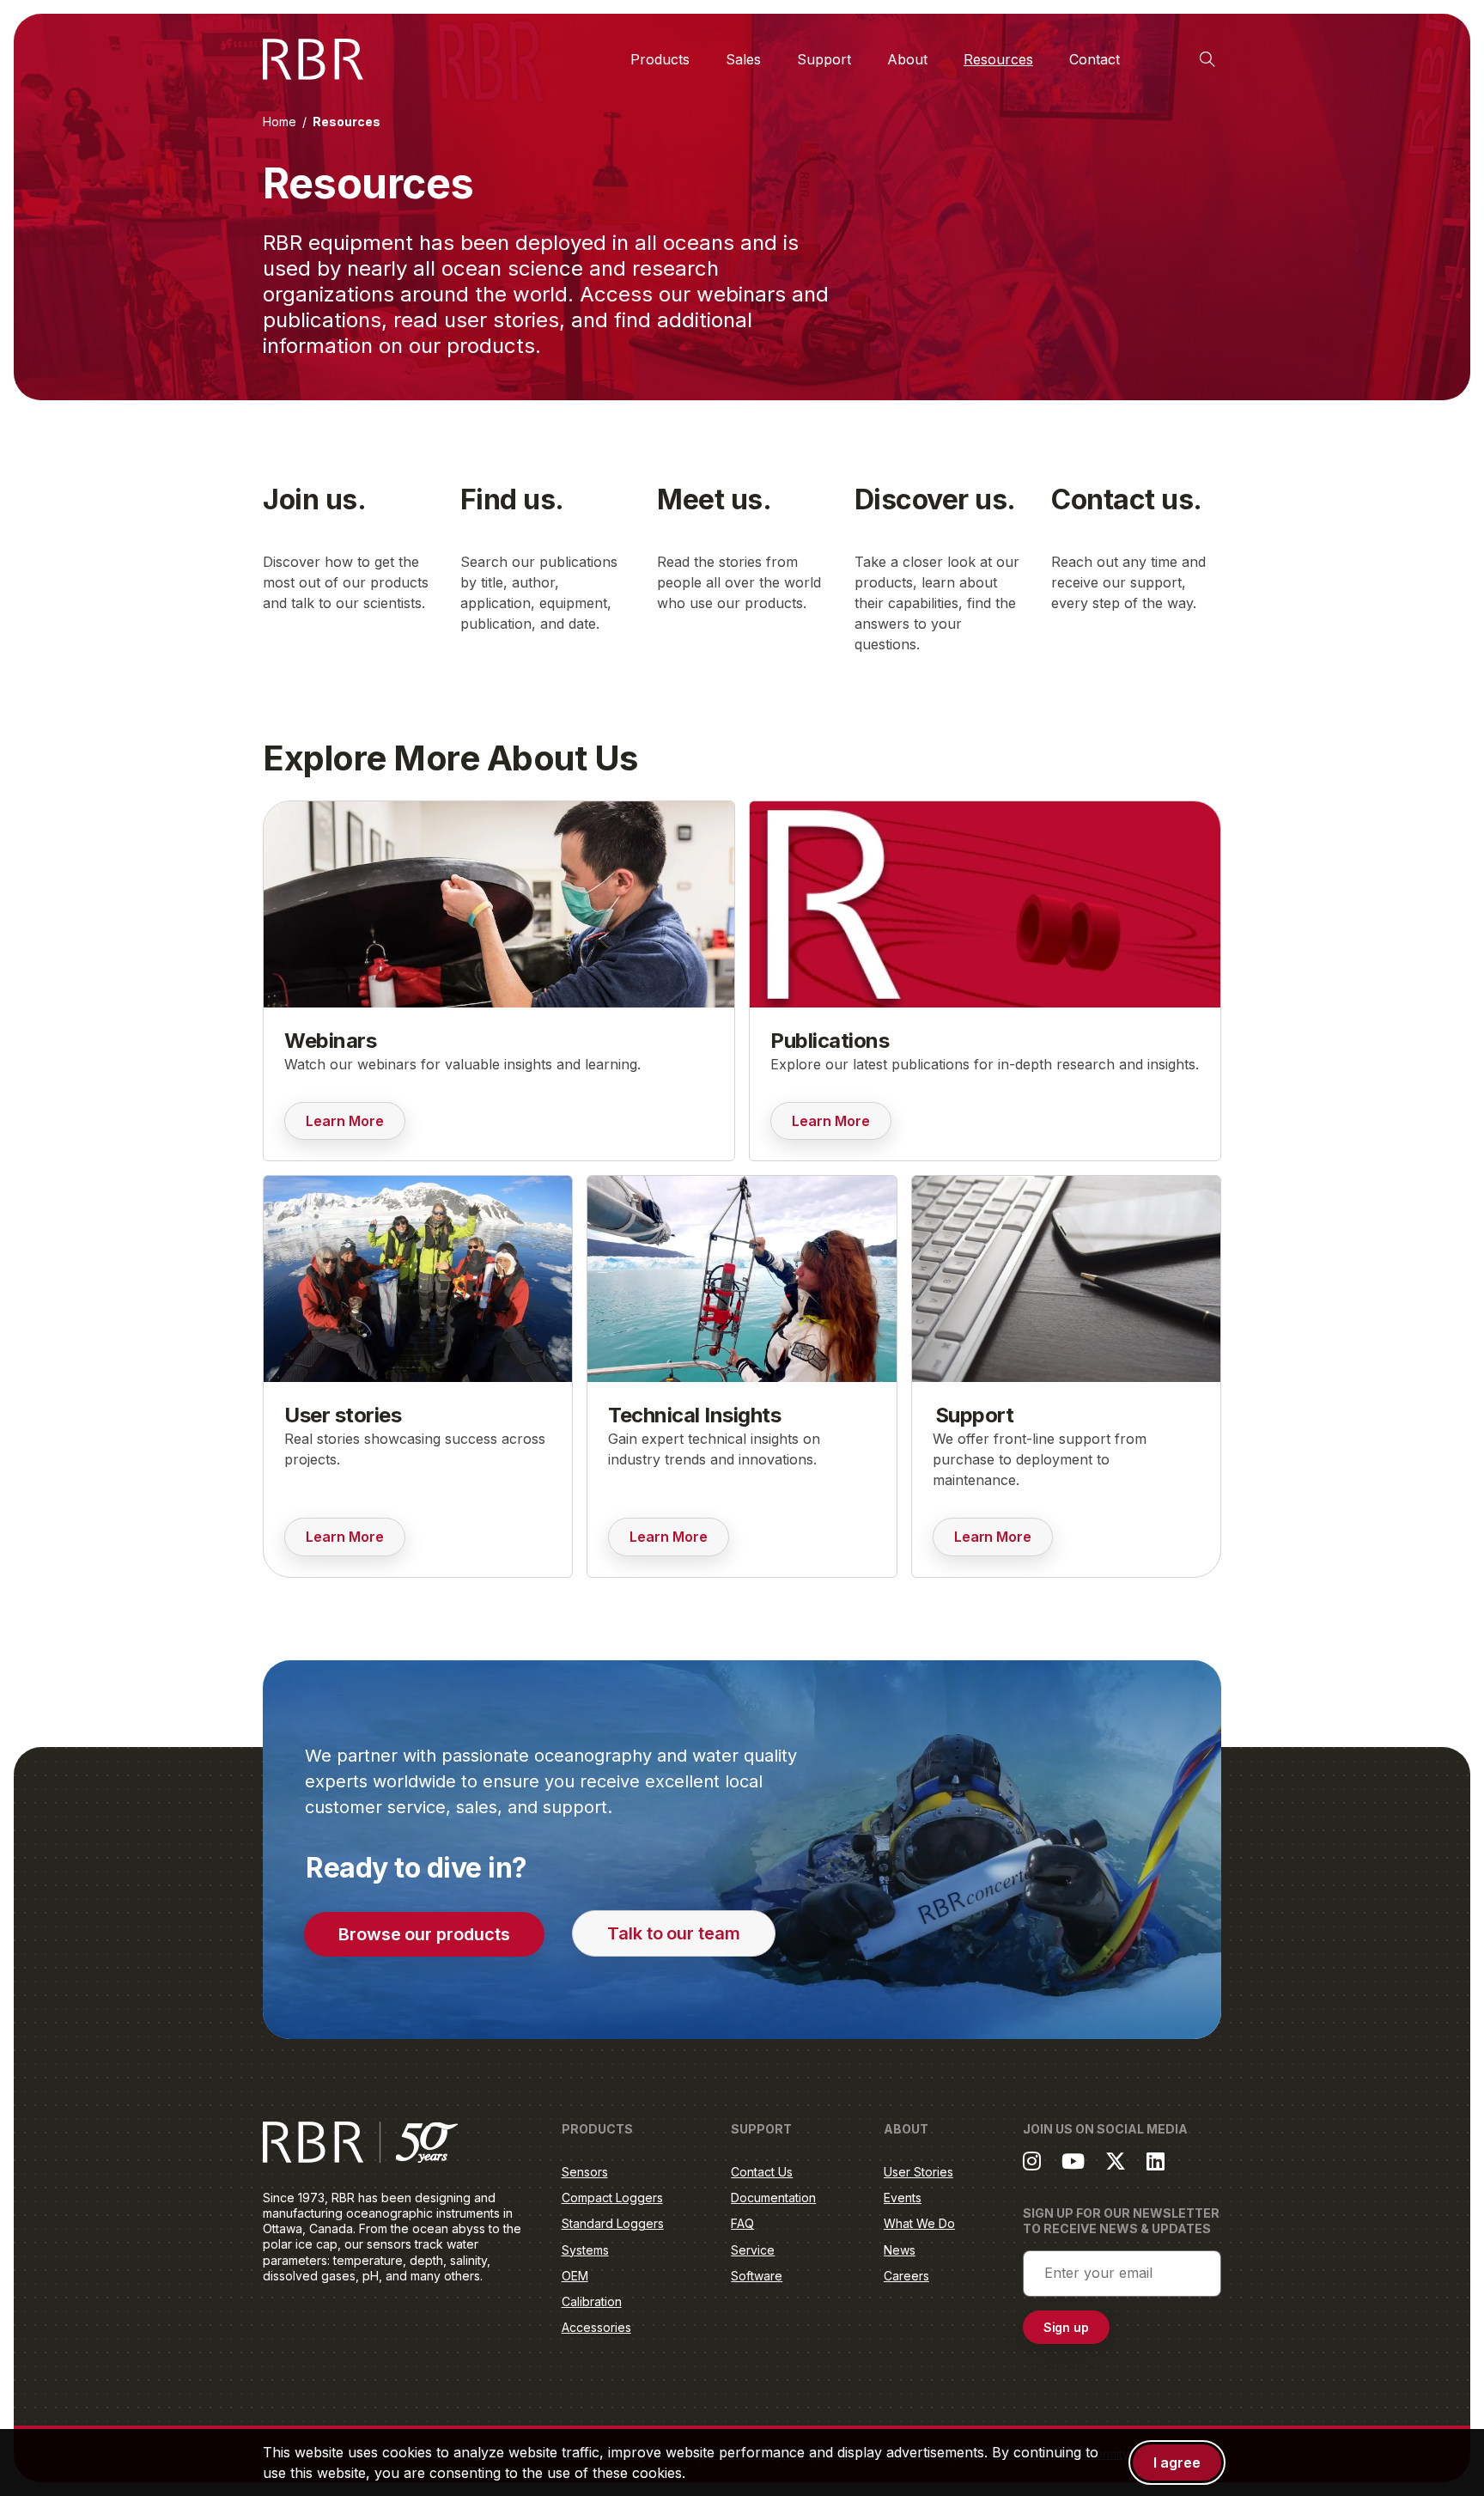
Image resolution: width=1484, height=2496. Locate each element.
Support (824, 59)
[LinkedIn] (1156, 2161)
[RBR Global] (313, 59)
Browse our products (424, 1934)
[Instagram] (1032, 2161)
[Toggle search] (1207, 59)
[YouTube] (1073, 2161)
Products (660, 59)
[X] (1116, 2161)
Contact (1095, 59)
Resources (998, 59)
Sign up (1067, 2327)
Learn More (356, 1126)
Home (280, 122)
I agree (1177, 2463)
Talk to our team (674, 1933)
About (907, 59)
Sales (743, 59)
